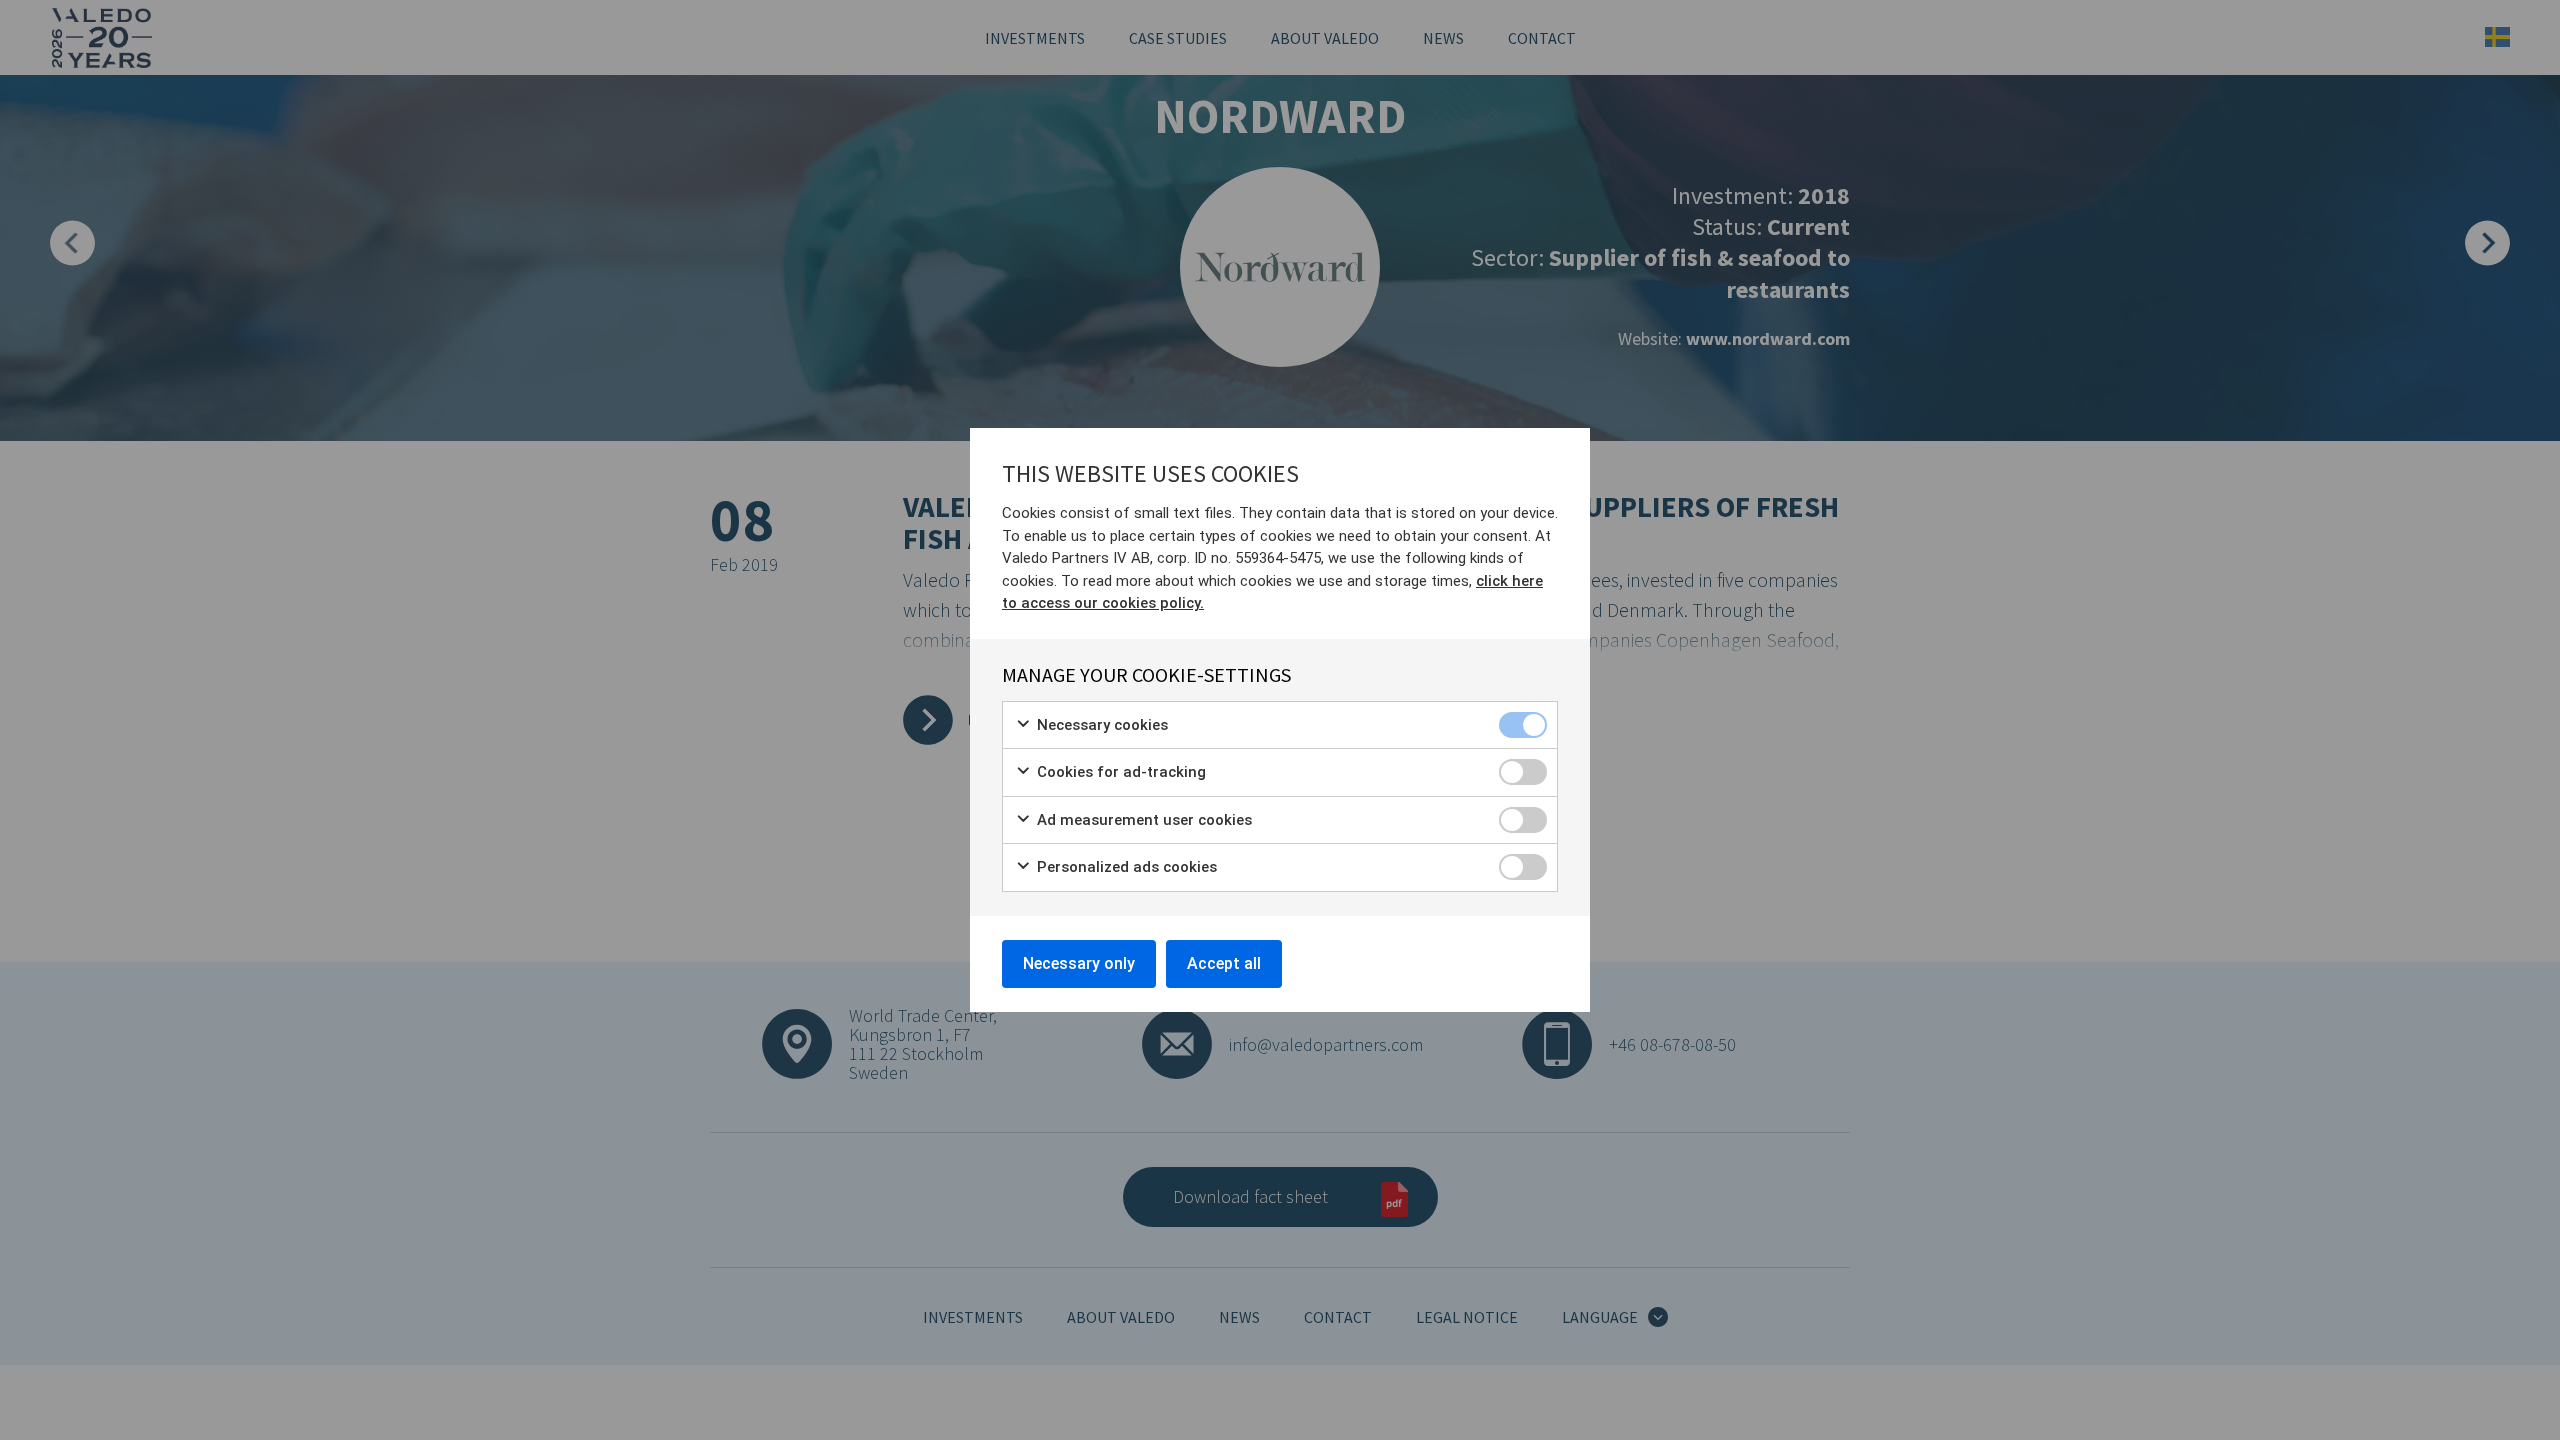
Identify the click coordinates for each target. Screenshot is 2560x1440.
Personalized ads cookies (1125, 867)
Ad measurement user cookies (1142, 820)
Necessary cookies (1100, 725)
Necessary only (1079, 963)
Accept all (1224, 963)
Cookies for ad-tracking (1119, 772)
